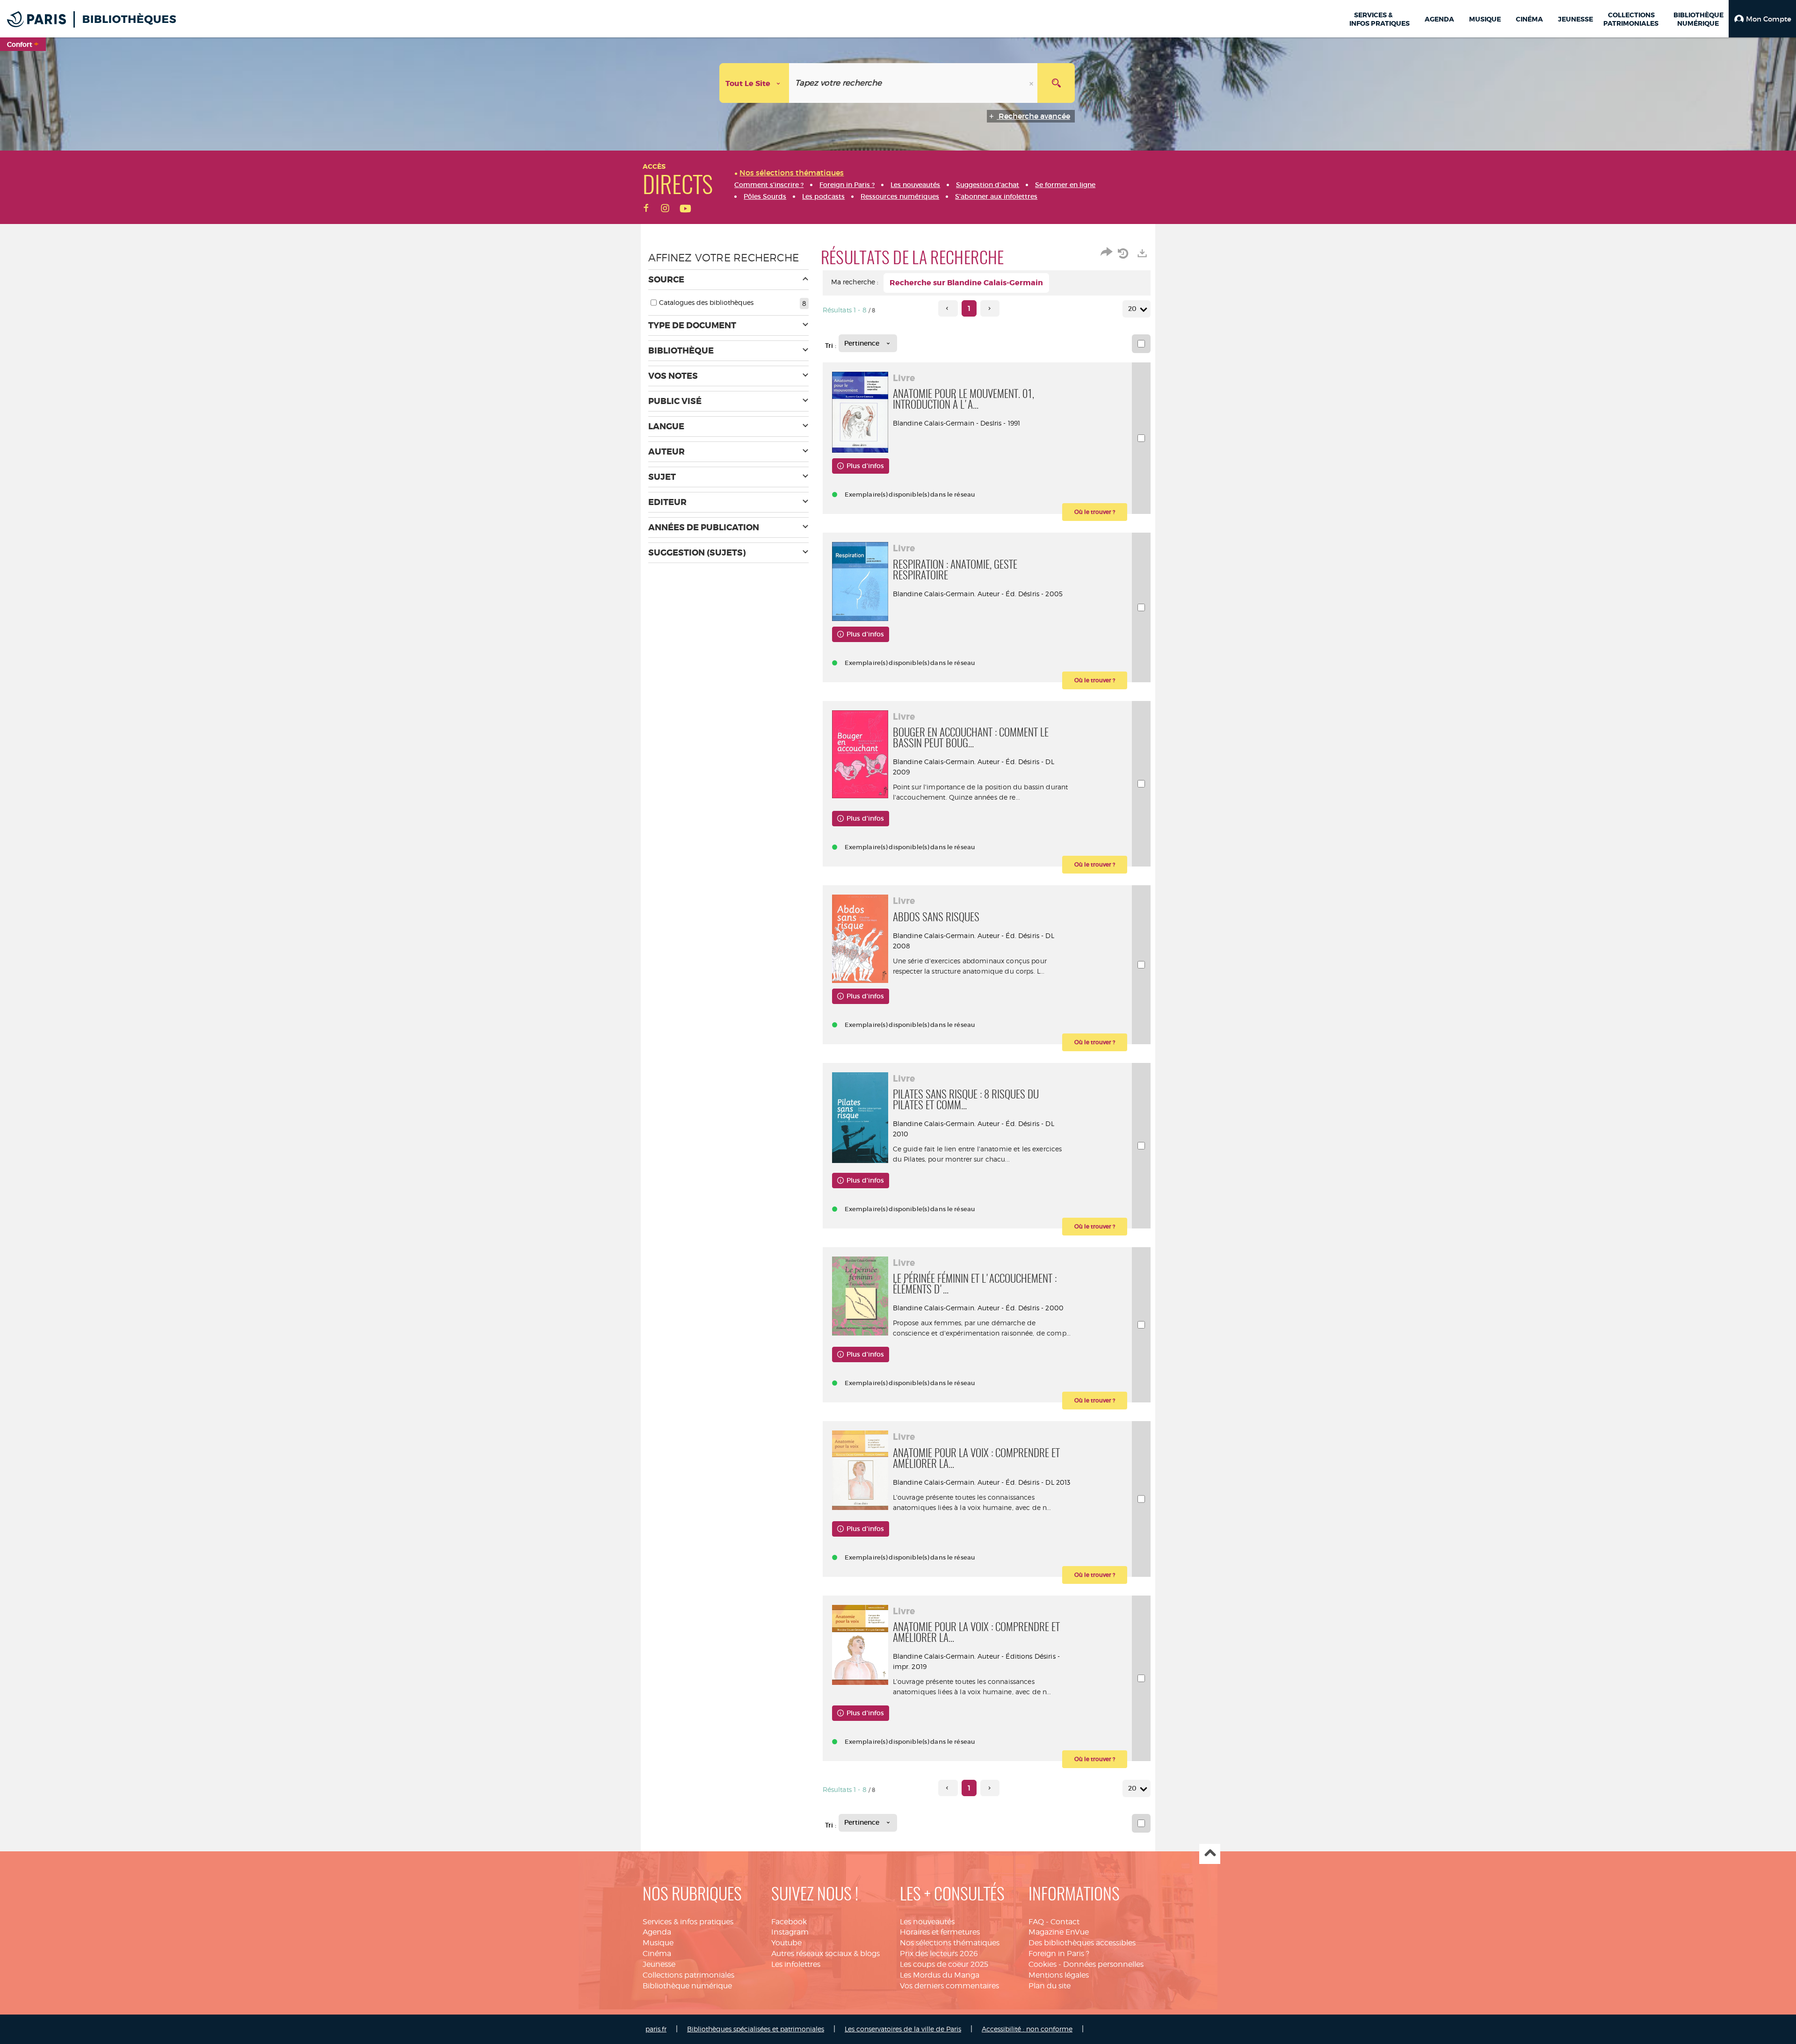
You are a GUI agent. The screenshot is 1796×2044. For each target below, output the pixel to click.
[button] (1762, 19)
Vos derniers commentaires (949, 1986)
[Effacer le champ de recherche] (1032, 83)
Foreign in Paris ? (1059, 1954)
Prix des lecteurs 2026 (939, 1954)
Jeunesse (659, 1964)
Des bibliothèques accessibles (1082, 1943)
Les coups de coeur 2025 (944, 1964)
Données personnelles (1103, 1964)
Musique (658, 1943)
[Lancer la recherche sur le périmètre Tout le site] (1056, 83)
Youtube (786, 1943)
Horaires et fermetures (940, 1932)
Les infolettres (796, 1964)
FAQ (1036, 1922)
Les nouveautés (927, 1922)
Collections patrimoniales (688, 1975)
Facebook (789, 1922)
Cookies (1043, 1964)
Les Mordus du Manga (940, 1975)
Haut (1210, 1854)
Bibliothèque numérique (687, 1986)
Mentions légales (1059, 1975)
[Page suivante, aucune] (990, 308)
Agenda (657, 1932)
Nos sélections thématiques (950, 1943)
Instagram (790, 1932)
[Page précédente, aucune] (948, 308)
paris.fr (656, 2029)
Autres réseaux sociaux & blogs (826, 1954)
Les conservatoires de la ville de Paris (903, 2029)
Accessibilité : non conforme (1027, 2029)
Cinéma (657, 1954)
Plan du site (1050, 1986)
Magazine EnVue (1059, 1932)
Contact (1065, 1922)
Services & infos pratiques (688, 1922)
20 (1132, 309)
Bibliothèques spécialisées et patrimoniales (756, 2029)
